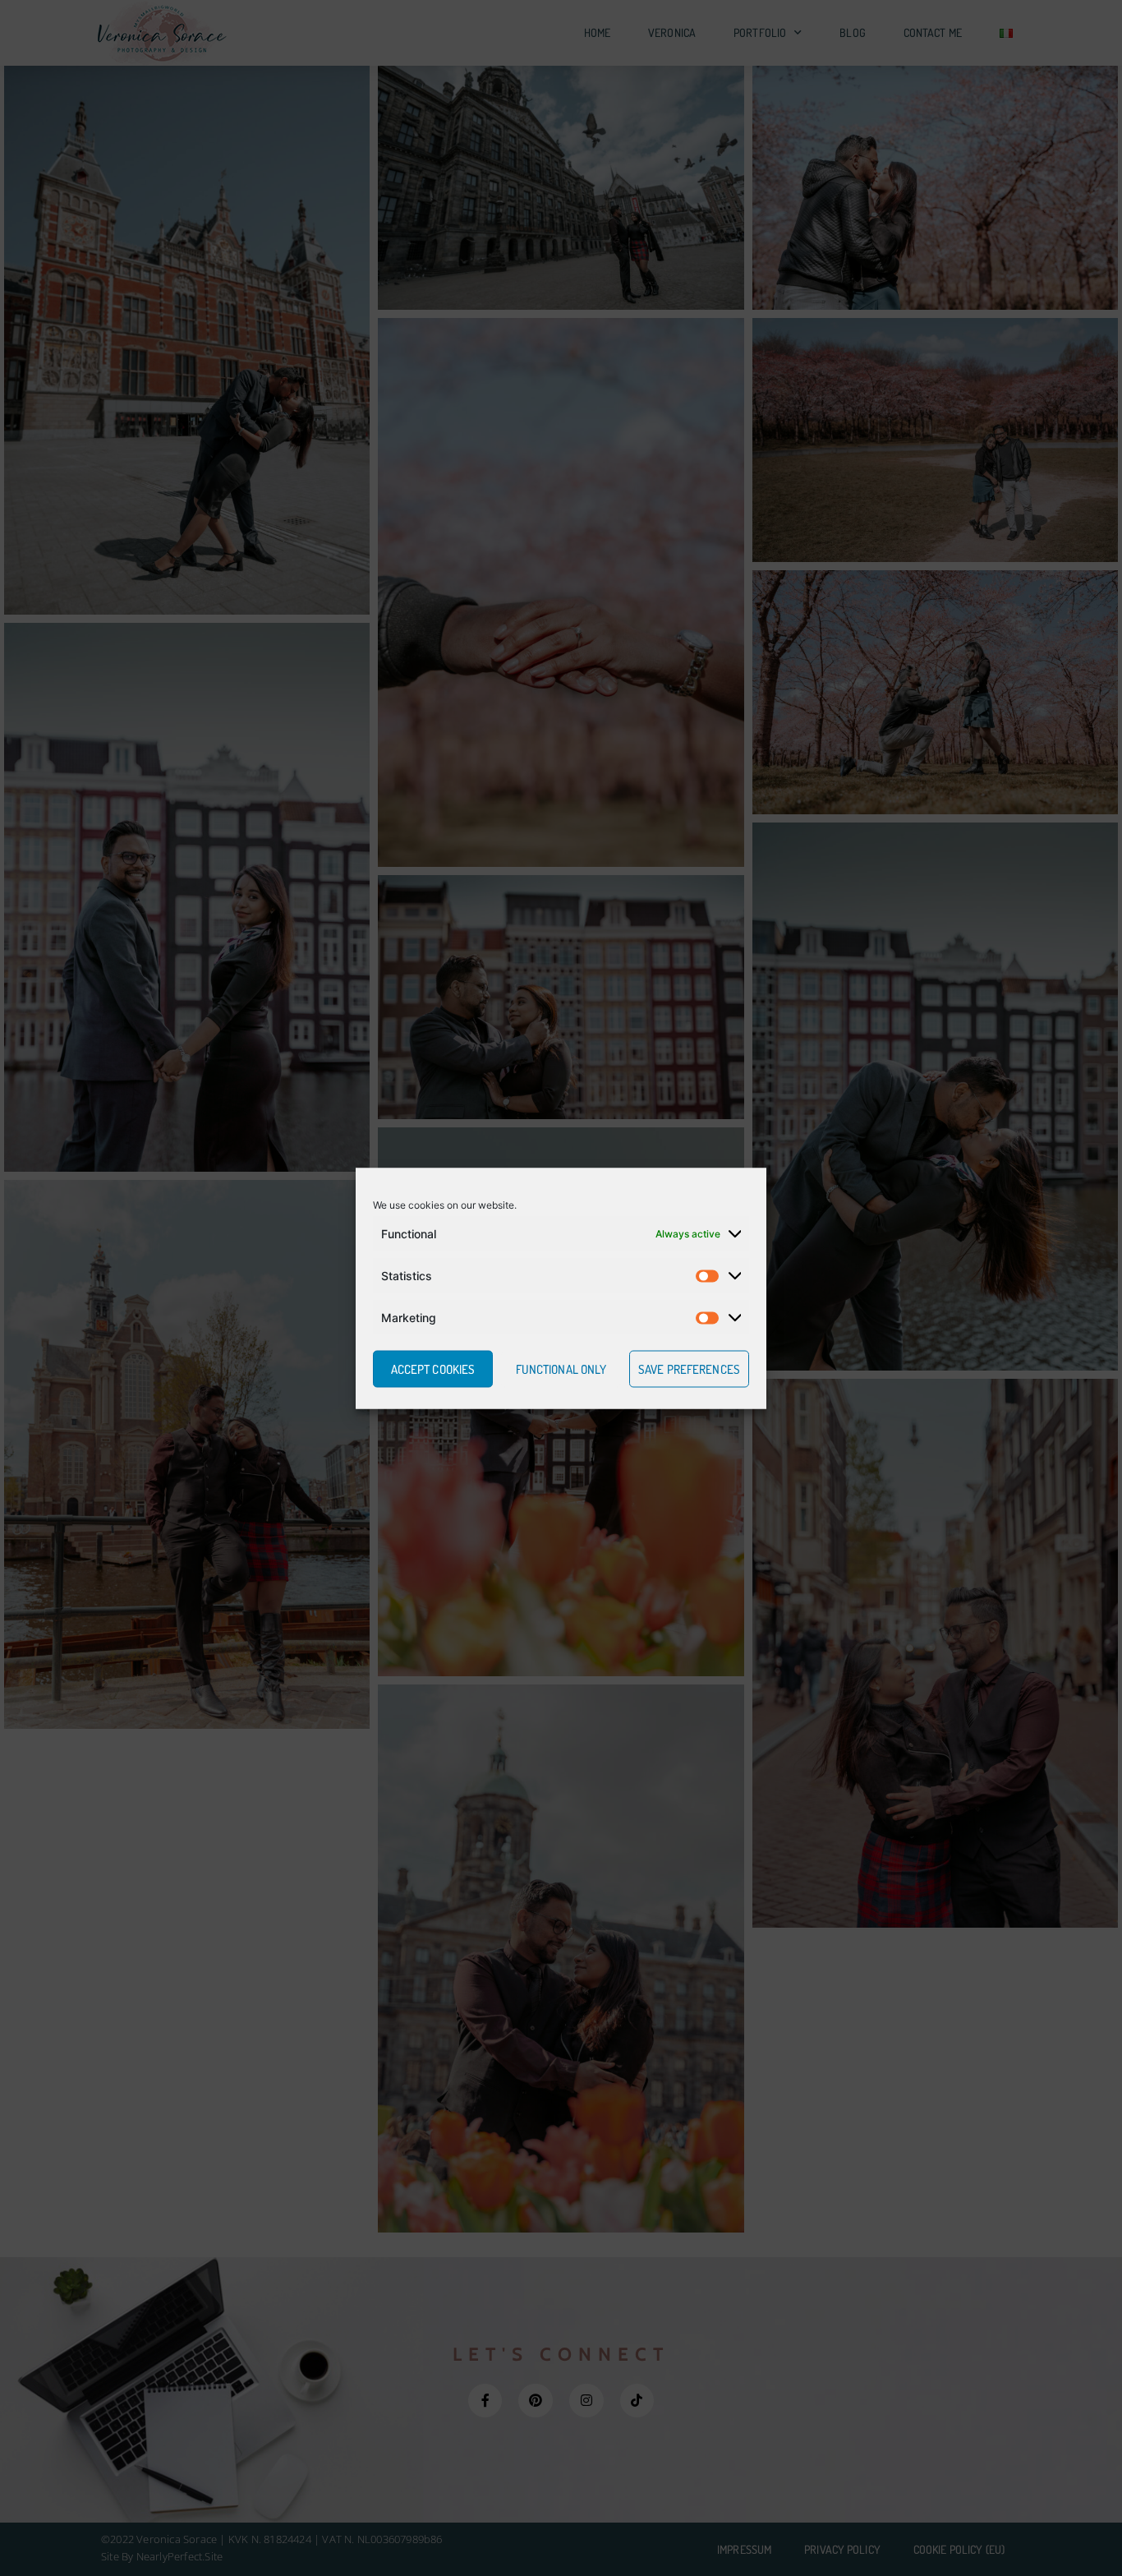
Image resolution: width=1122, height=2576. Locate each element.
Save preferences (689, 1369)
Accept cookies (433, 1369)
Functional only (561, 1369)
